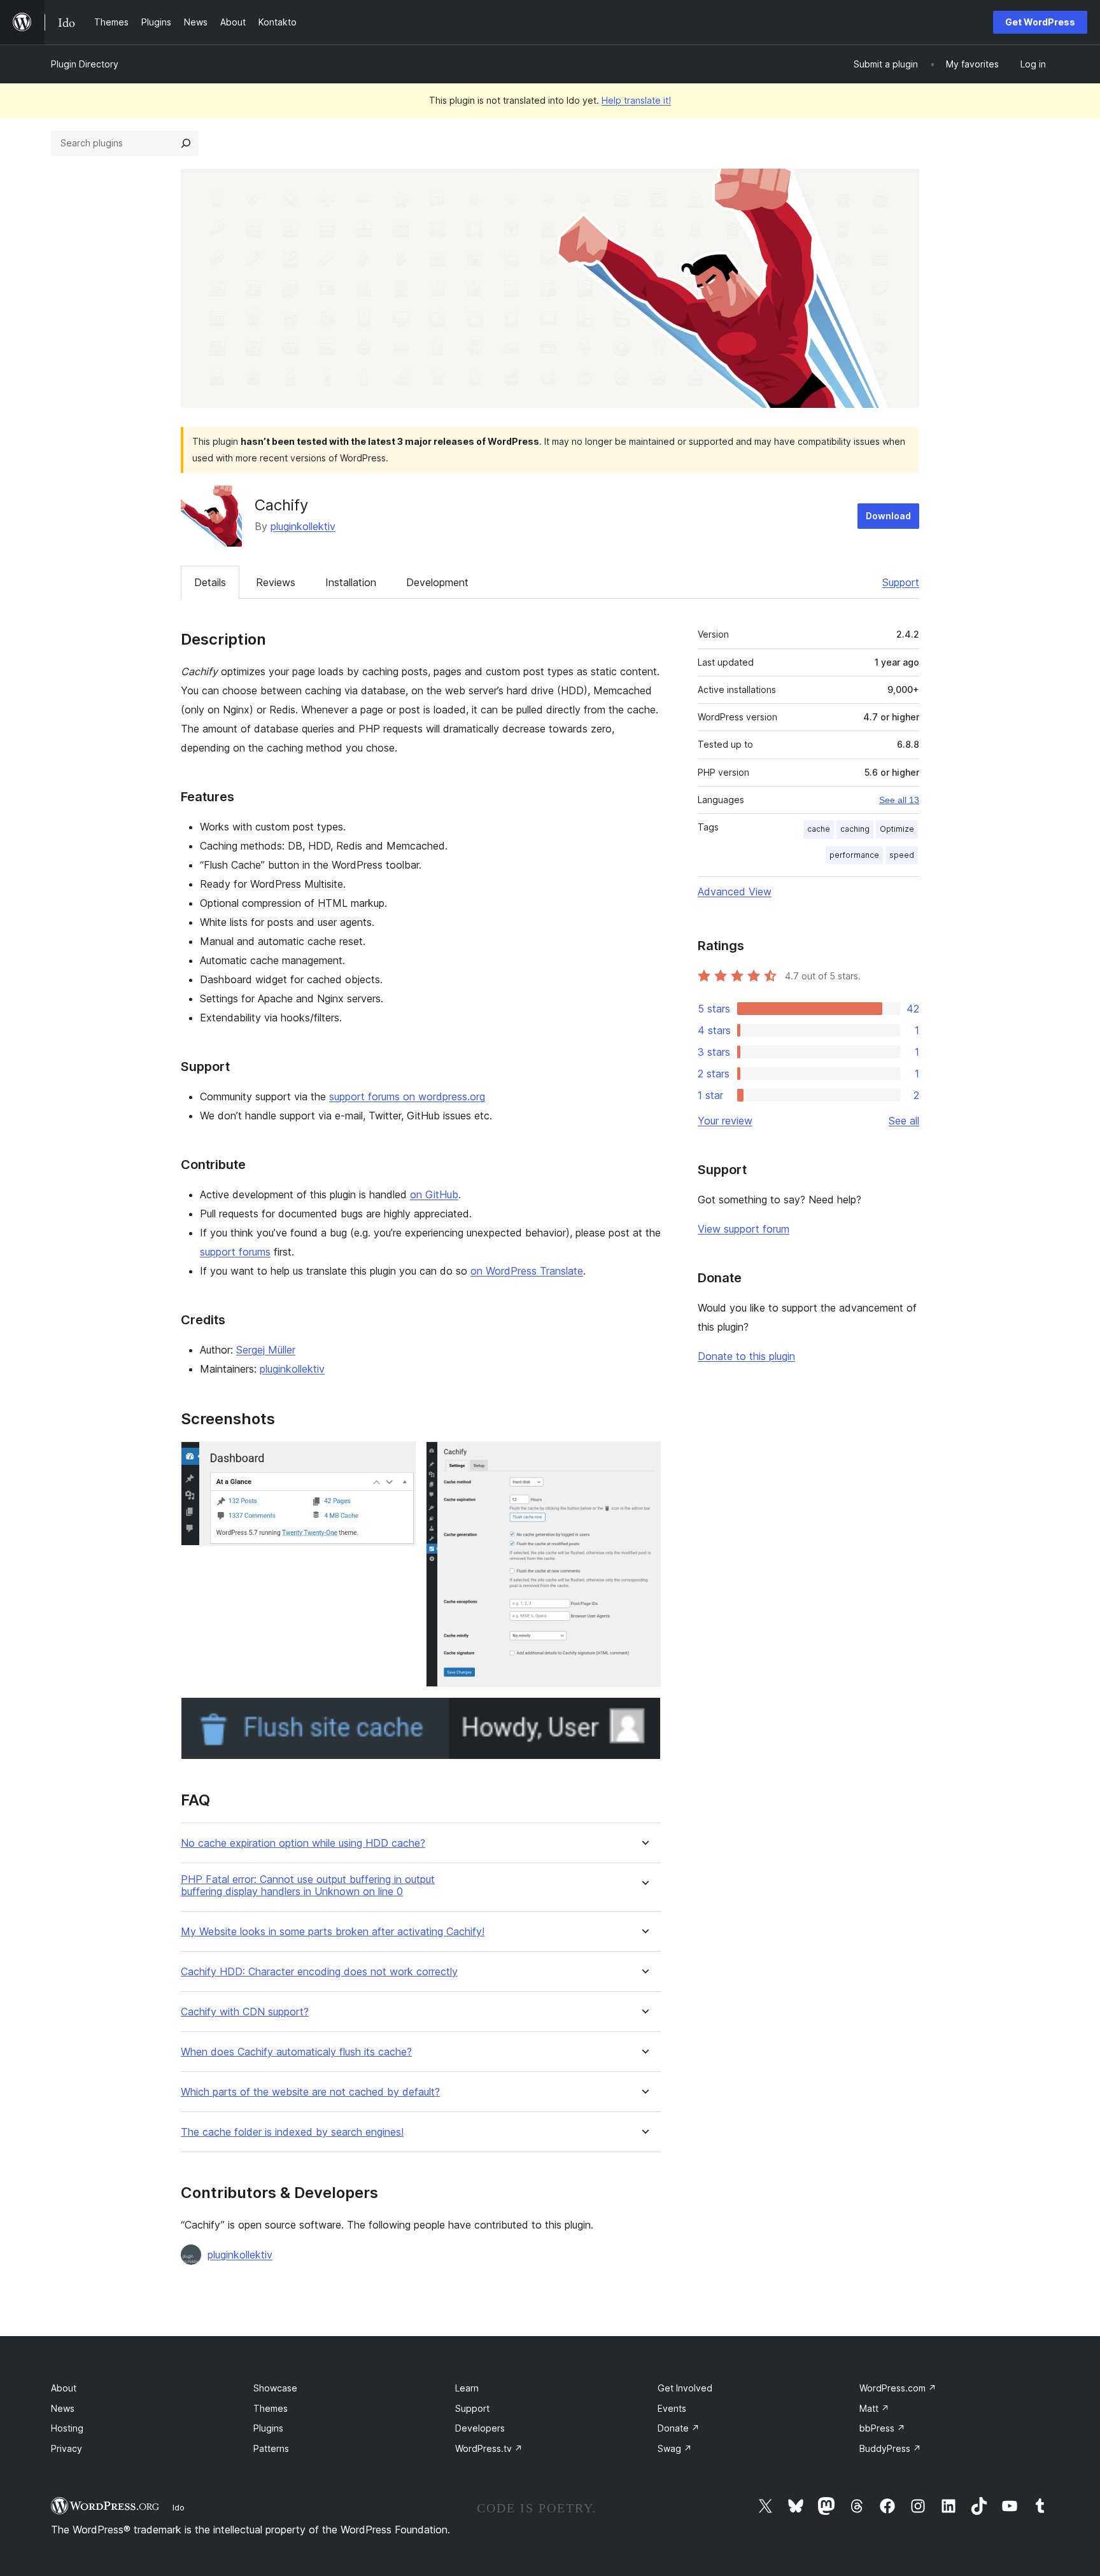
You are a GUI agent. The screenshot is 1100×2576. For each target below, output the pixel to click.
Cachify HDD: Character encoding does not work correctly (319, 1972)
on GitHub (434, 1194)
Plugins (268, 2428)
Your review (725, 1121)
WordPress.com (898, 2388)
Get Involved (685, 2388)
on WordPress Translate (527, 1271)
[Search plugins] (186, 143)
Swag (675, 2448)
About (64, 2388)
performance (854, 855)
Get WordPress (1040, 22)
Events (672, 2408)
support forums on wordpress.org (407, 1096)
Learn (467, 2388)
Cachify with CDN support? (245, 2012)
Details (210, 582)
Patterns (271, 2448)
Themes (271, 2408)
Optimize (897, 829)
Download (888, 516)
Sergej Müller (266, 1350)
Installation (351, 582)
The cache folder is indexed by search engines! (292, 2132)
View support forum (744, 1229)
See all (904, 1121)
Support (901, 582)
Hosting (67, 2428)
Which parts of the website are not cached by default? (310, 2092)
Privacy (67, 2448)
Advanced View (735, 892)
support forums (235, 1252)
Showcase (275, 2388)
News (63, 2408)
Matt (874, 2408)
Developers (480, 2428)
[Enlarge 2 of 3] (644, 1459)
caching (855, 829)
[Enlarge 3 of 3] (644, 1714)
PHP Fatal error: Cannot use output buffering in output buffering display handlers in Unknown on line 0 (308, 1886)
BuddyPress (890, 2448)
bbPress (882, 2428)
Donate (679, 2428)
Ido (179, 2507)
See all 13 (899, 800)
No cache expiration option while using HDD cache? (303, 1843)
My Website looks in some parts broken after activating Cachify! (333, 1932)
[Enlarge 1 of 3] (398, 1459)
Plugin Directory (85, 64)
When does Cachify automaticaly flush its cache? (296, 2052)
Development (437, 582)
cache (819, 829)
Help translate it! (636, 100)
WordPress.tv (489, 2448)
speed (902, 855)
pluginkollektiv (303, 526)
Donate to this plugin (746, 1356)
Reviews (276, 582)
